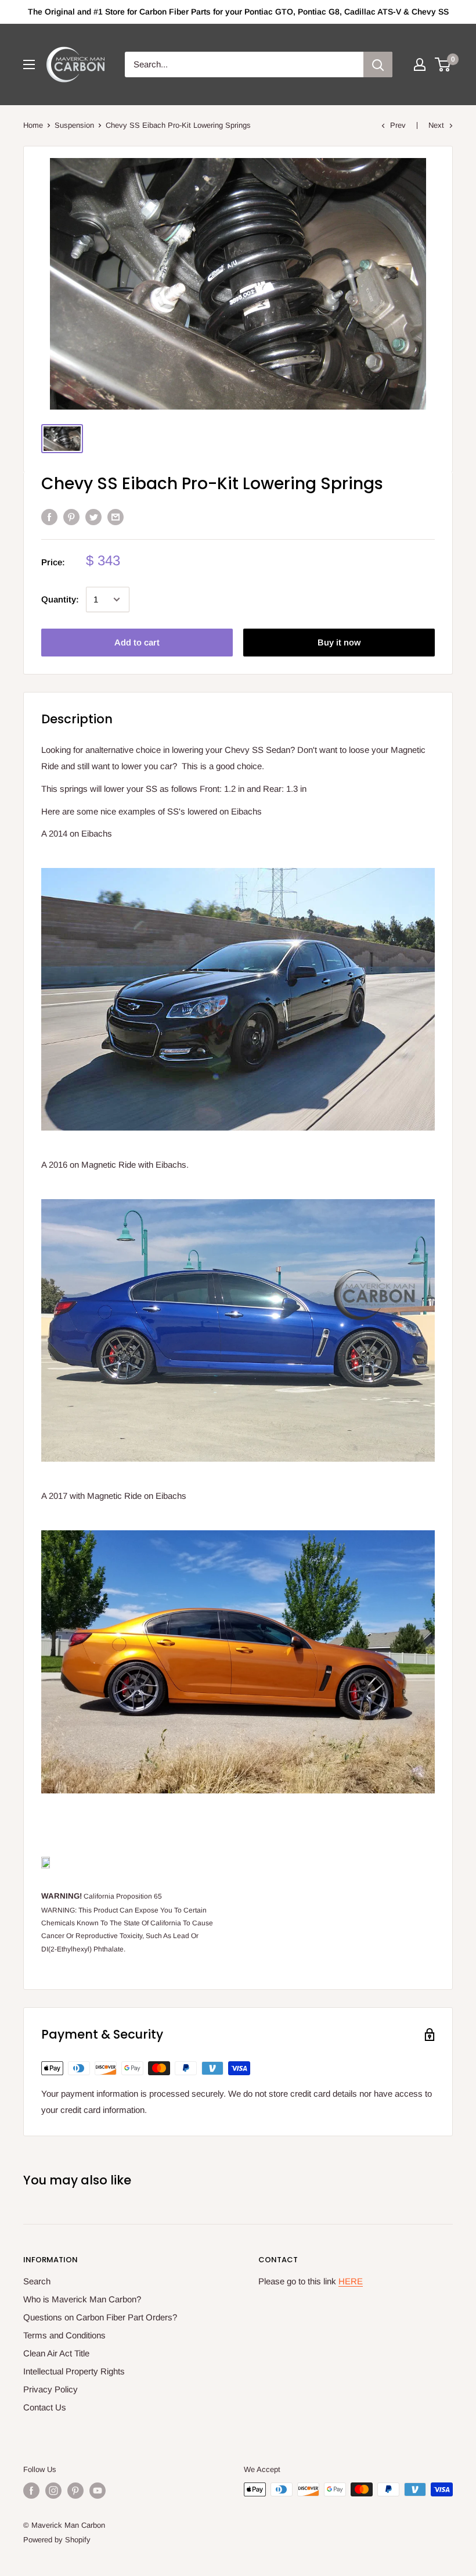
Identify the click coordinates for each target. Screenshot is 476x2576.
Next (436, 125)
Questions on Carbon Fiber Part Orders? (100, 2317)
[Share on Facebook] (49, 517)
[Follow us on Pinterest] (75, 2491)
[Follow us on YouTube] (98, 2491)
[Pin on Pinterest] (71, 517)
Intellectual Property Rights (74, 2371)
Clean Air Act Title (56, 2353)
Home (33, 125)
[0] (443, 64)
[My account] (420, 64)
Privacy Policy (51, 2389)
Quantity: (60, 599)
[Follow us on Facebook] (31, 2491)
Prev (398, 125)
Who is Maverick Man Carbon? (82, 2299)
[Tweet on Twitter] (93, 517)
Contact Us (45, 2407)
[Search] (378, 64)
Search (37, 2281)
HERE (351, 2281)
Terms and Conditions (64, 2335)
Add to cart (137, 642)
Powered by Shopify (57, 2540)
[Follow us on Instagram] (53, 2491)
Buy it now (339, 642)
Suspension (74, 125)
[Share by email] (116, 517)
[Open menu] (29, 64)
